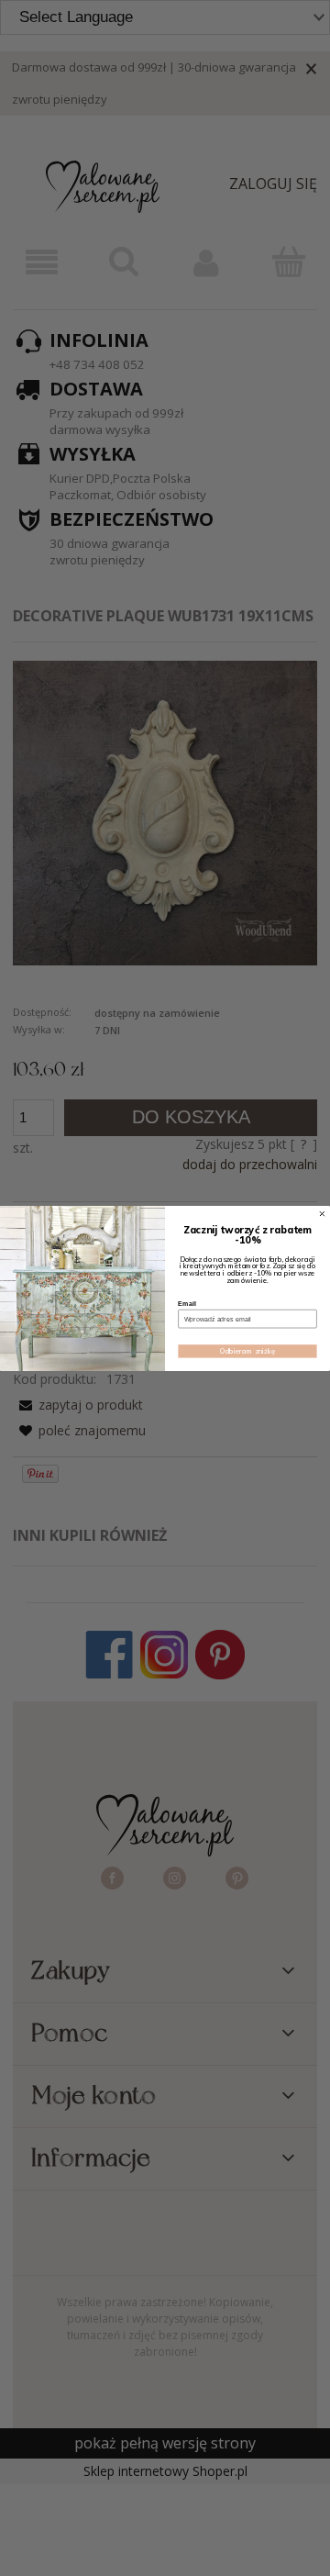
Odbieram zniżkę (247, 1350)
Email (187, 1303)
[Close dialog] (323, 1213)
